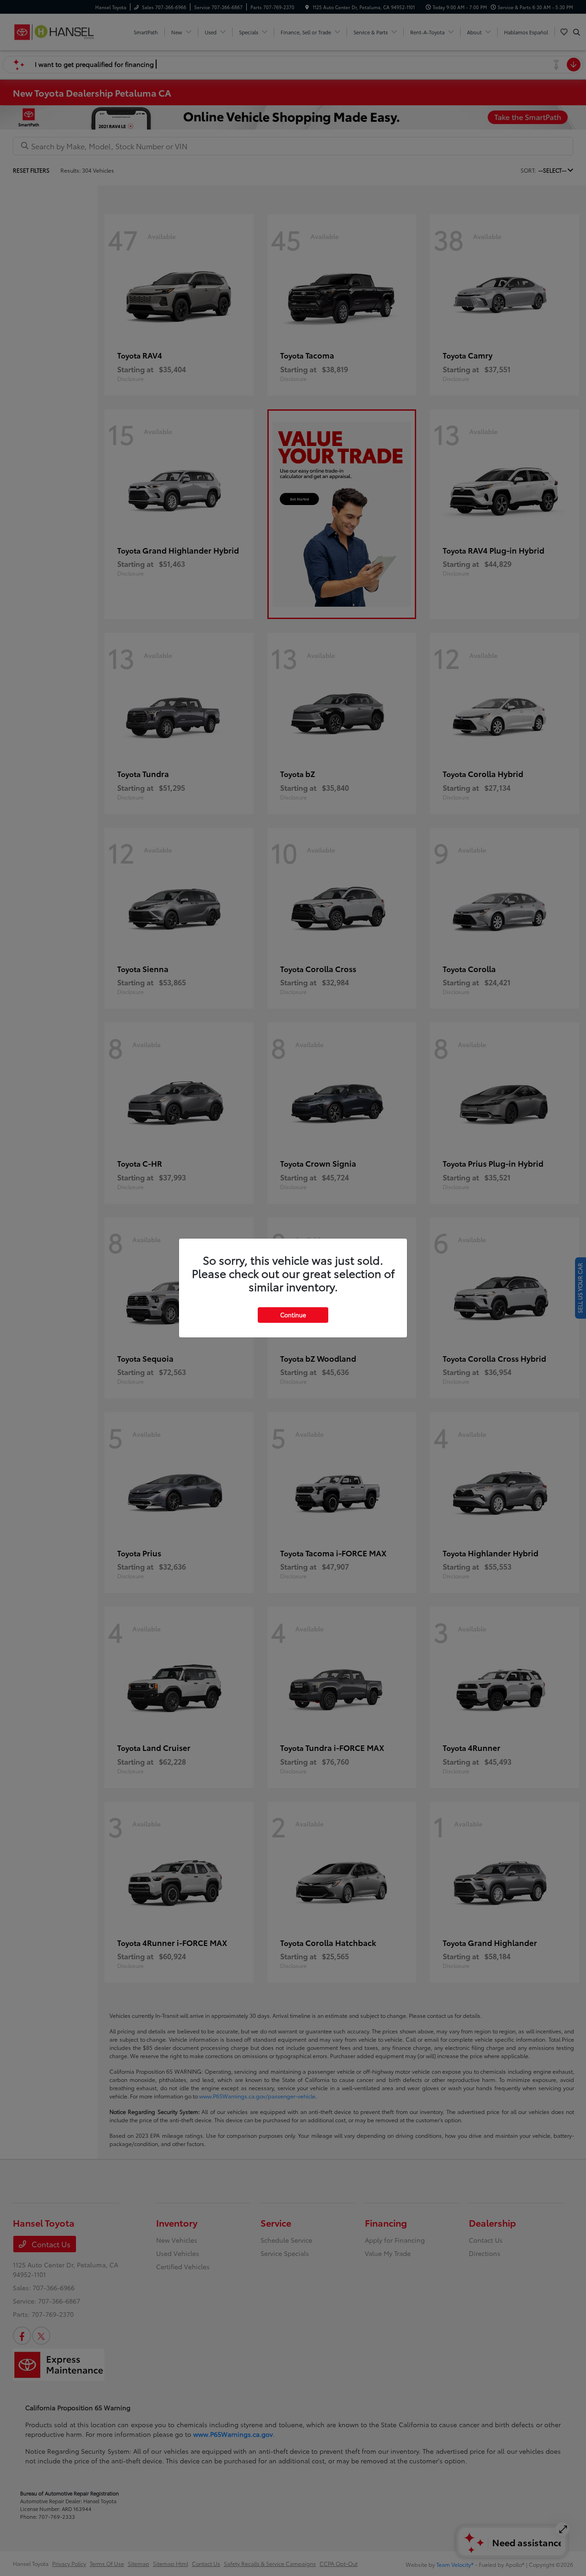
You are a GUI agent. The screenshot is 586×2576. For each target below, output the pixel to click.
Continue (293, 1315)
